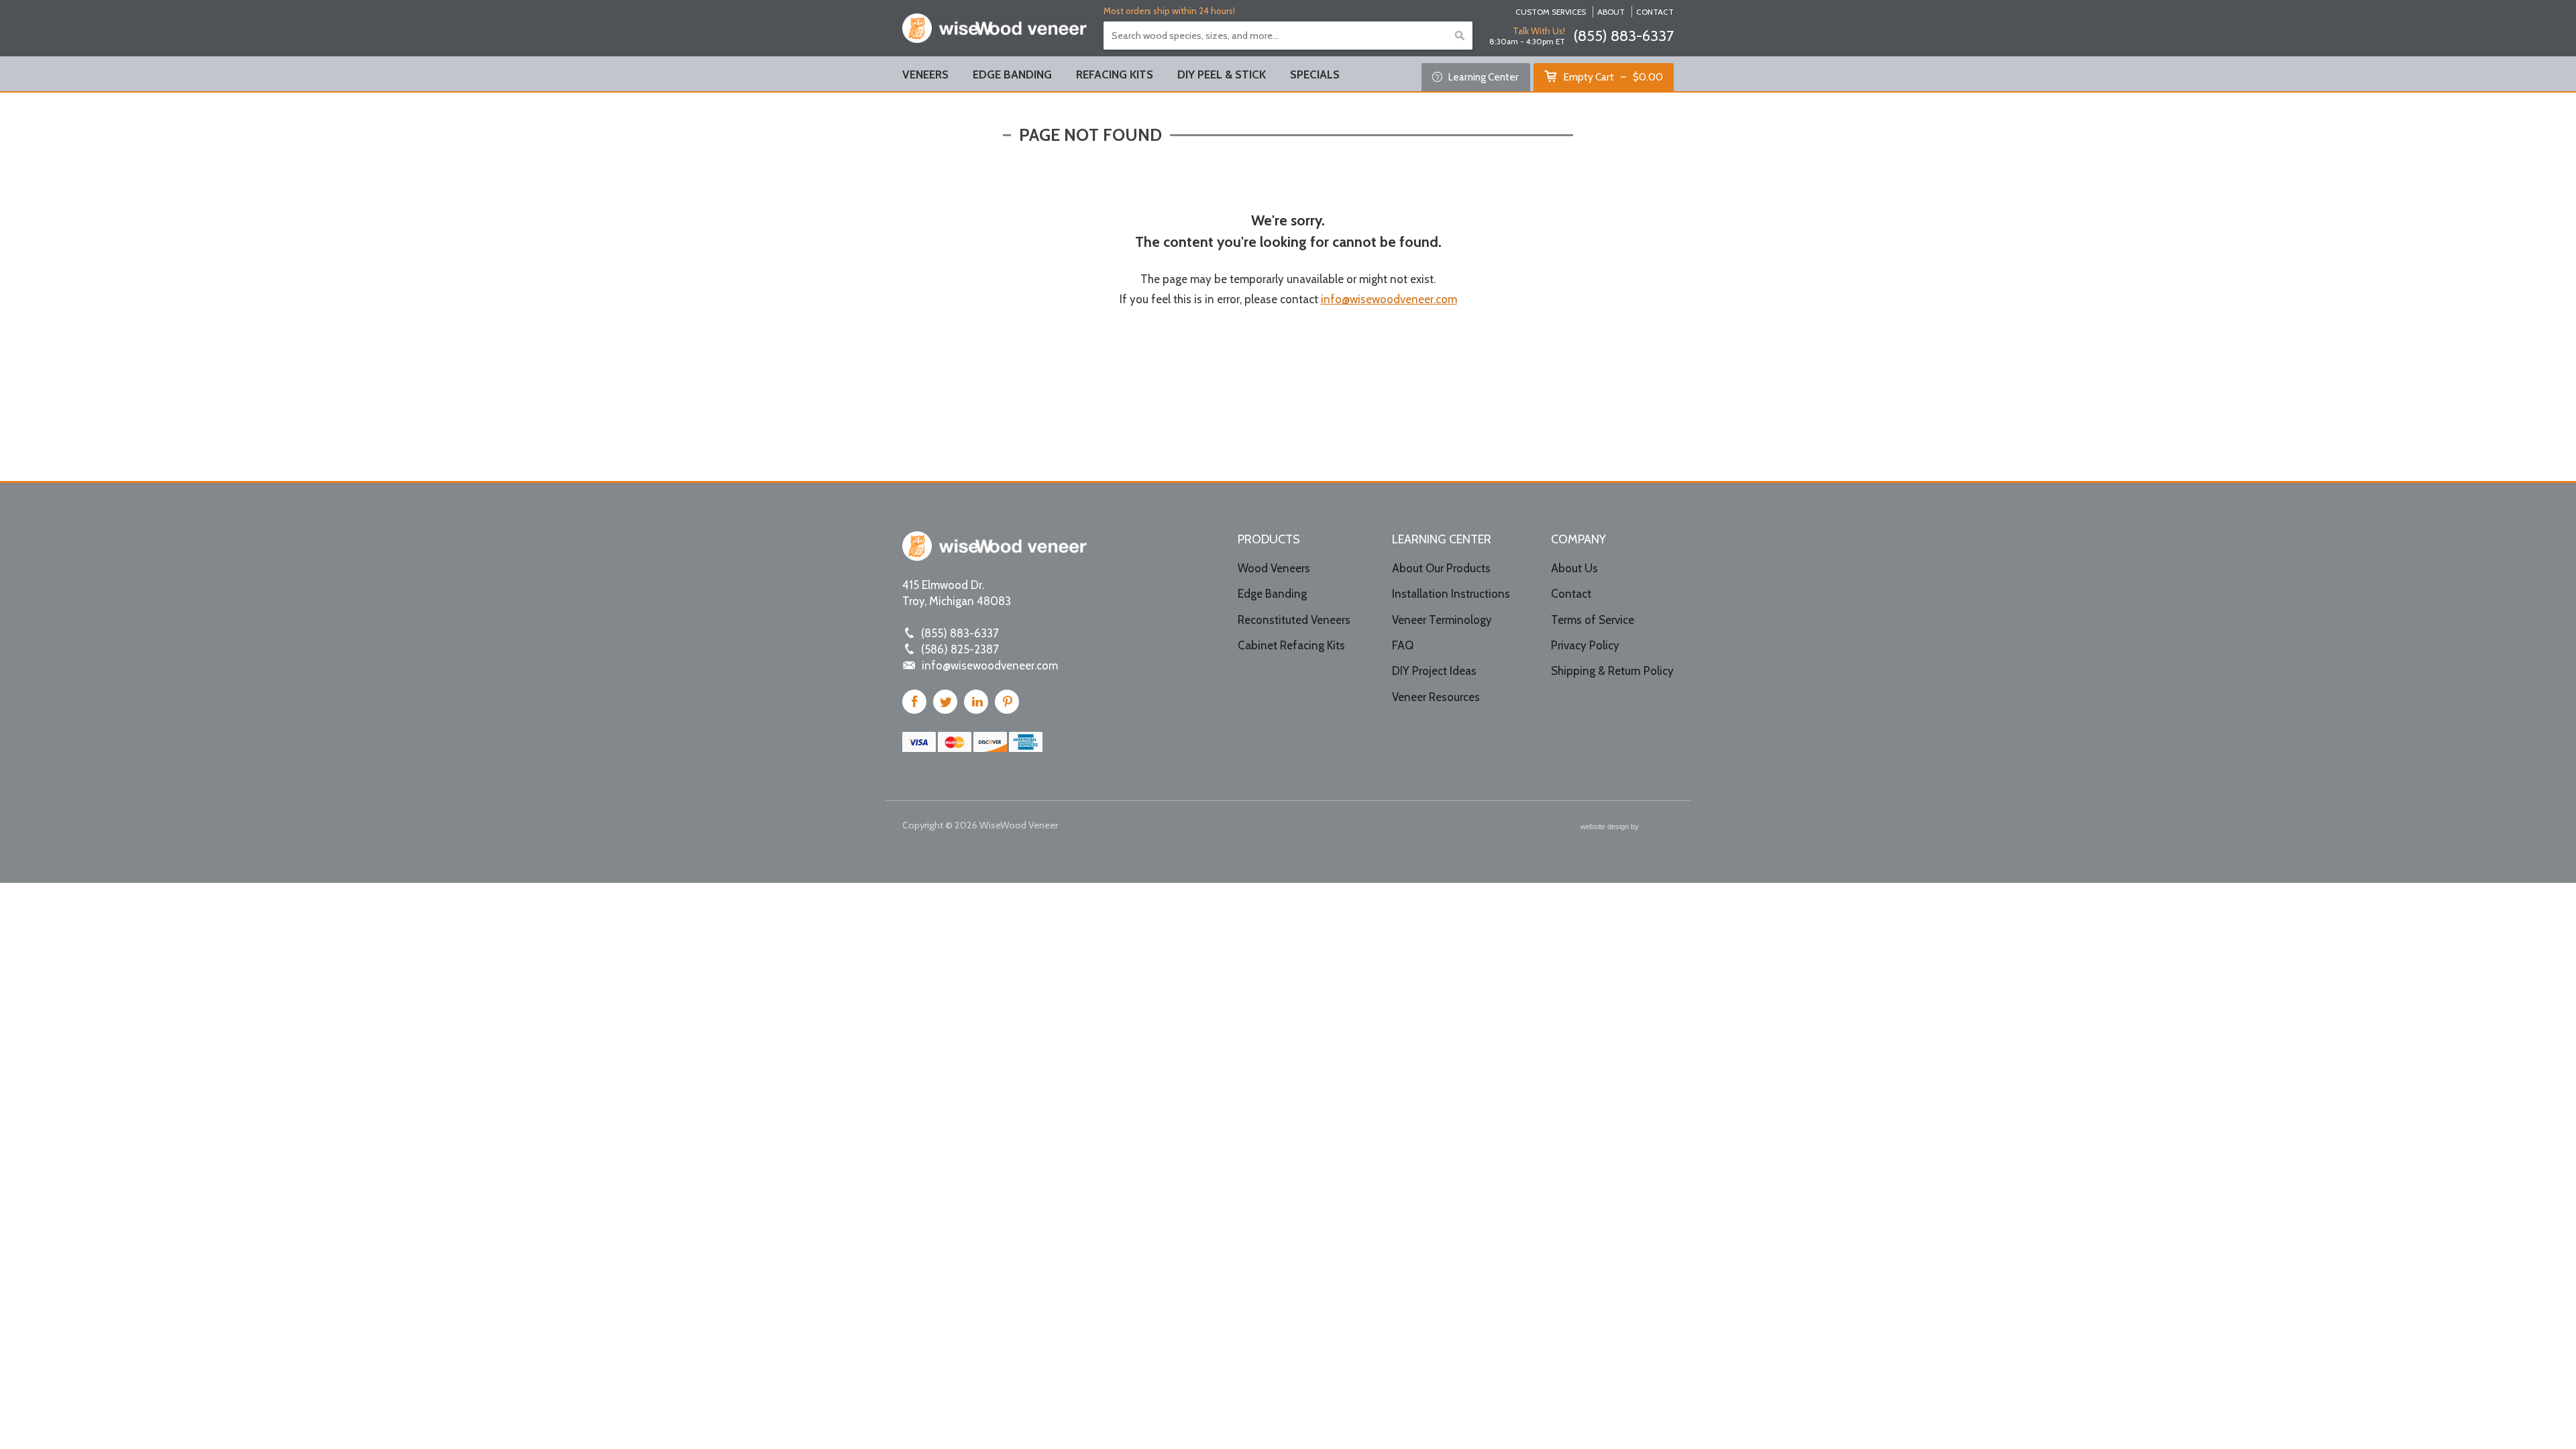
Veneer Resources (1436, 697)
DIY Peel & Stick (1222, 74)
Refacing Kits (1115, 74)
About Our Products (1441, 568)
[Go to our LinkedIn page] (976, 702)
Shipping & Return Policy (1612, 671)
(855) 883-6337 (1623, 36)
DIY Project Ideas (1434, 671)
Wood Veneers (1274, 568)
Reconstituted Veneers (1294, 620)
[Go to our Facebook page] (914, 702)
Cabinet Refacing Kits (1291, 645)
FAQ (1403, 645)
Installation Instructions (1451, 594)
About (1611, 12)
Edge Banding (1012, 74)
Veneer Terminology (1442, 620)
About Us (1574, 568)
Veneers (925, 74)
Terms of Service (1593, 620)
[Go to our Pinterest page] (1007, 702)
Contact (1655, 12)
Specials (1315, 74)
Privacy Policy (1585, 645)
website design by (1611, 828)
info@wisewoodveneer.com (1389, 299)
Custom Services (1551, 12)
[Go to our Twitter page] (945, 702)
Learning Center (1482, 77)
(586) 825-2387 (960, 649)
